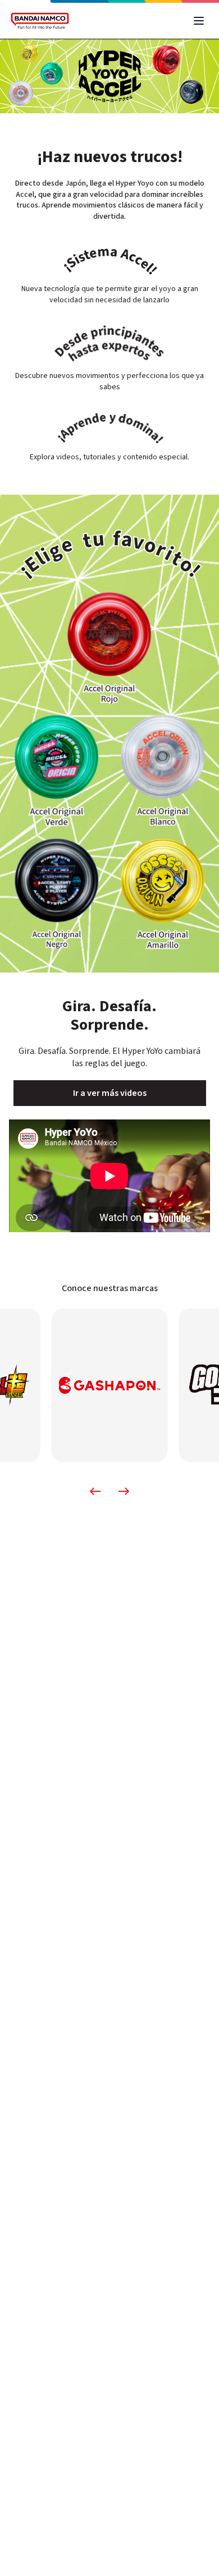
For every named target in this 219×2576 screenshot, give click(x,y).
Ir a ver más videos (110, 1093)
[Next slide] (124, 1491)
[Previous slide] (95, 1491)
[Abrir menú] (199, 21)
